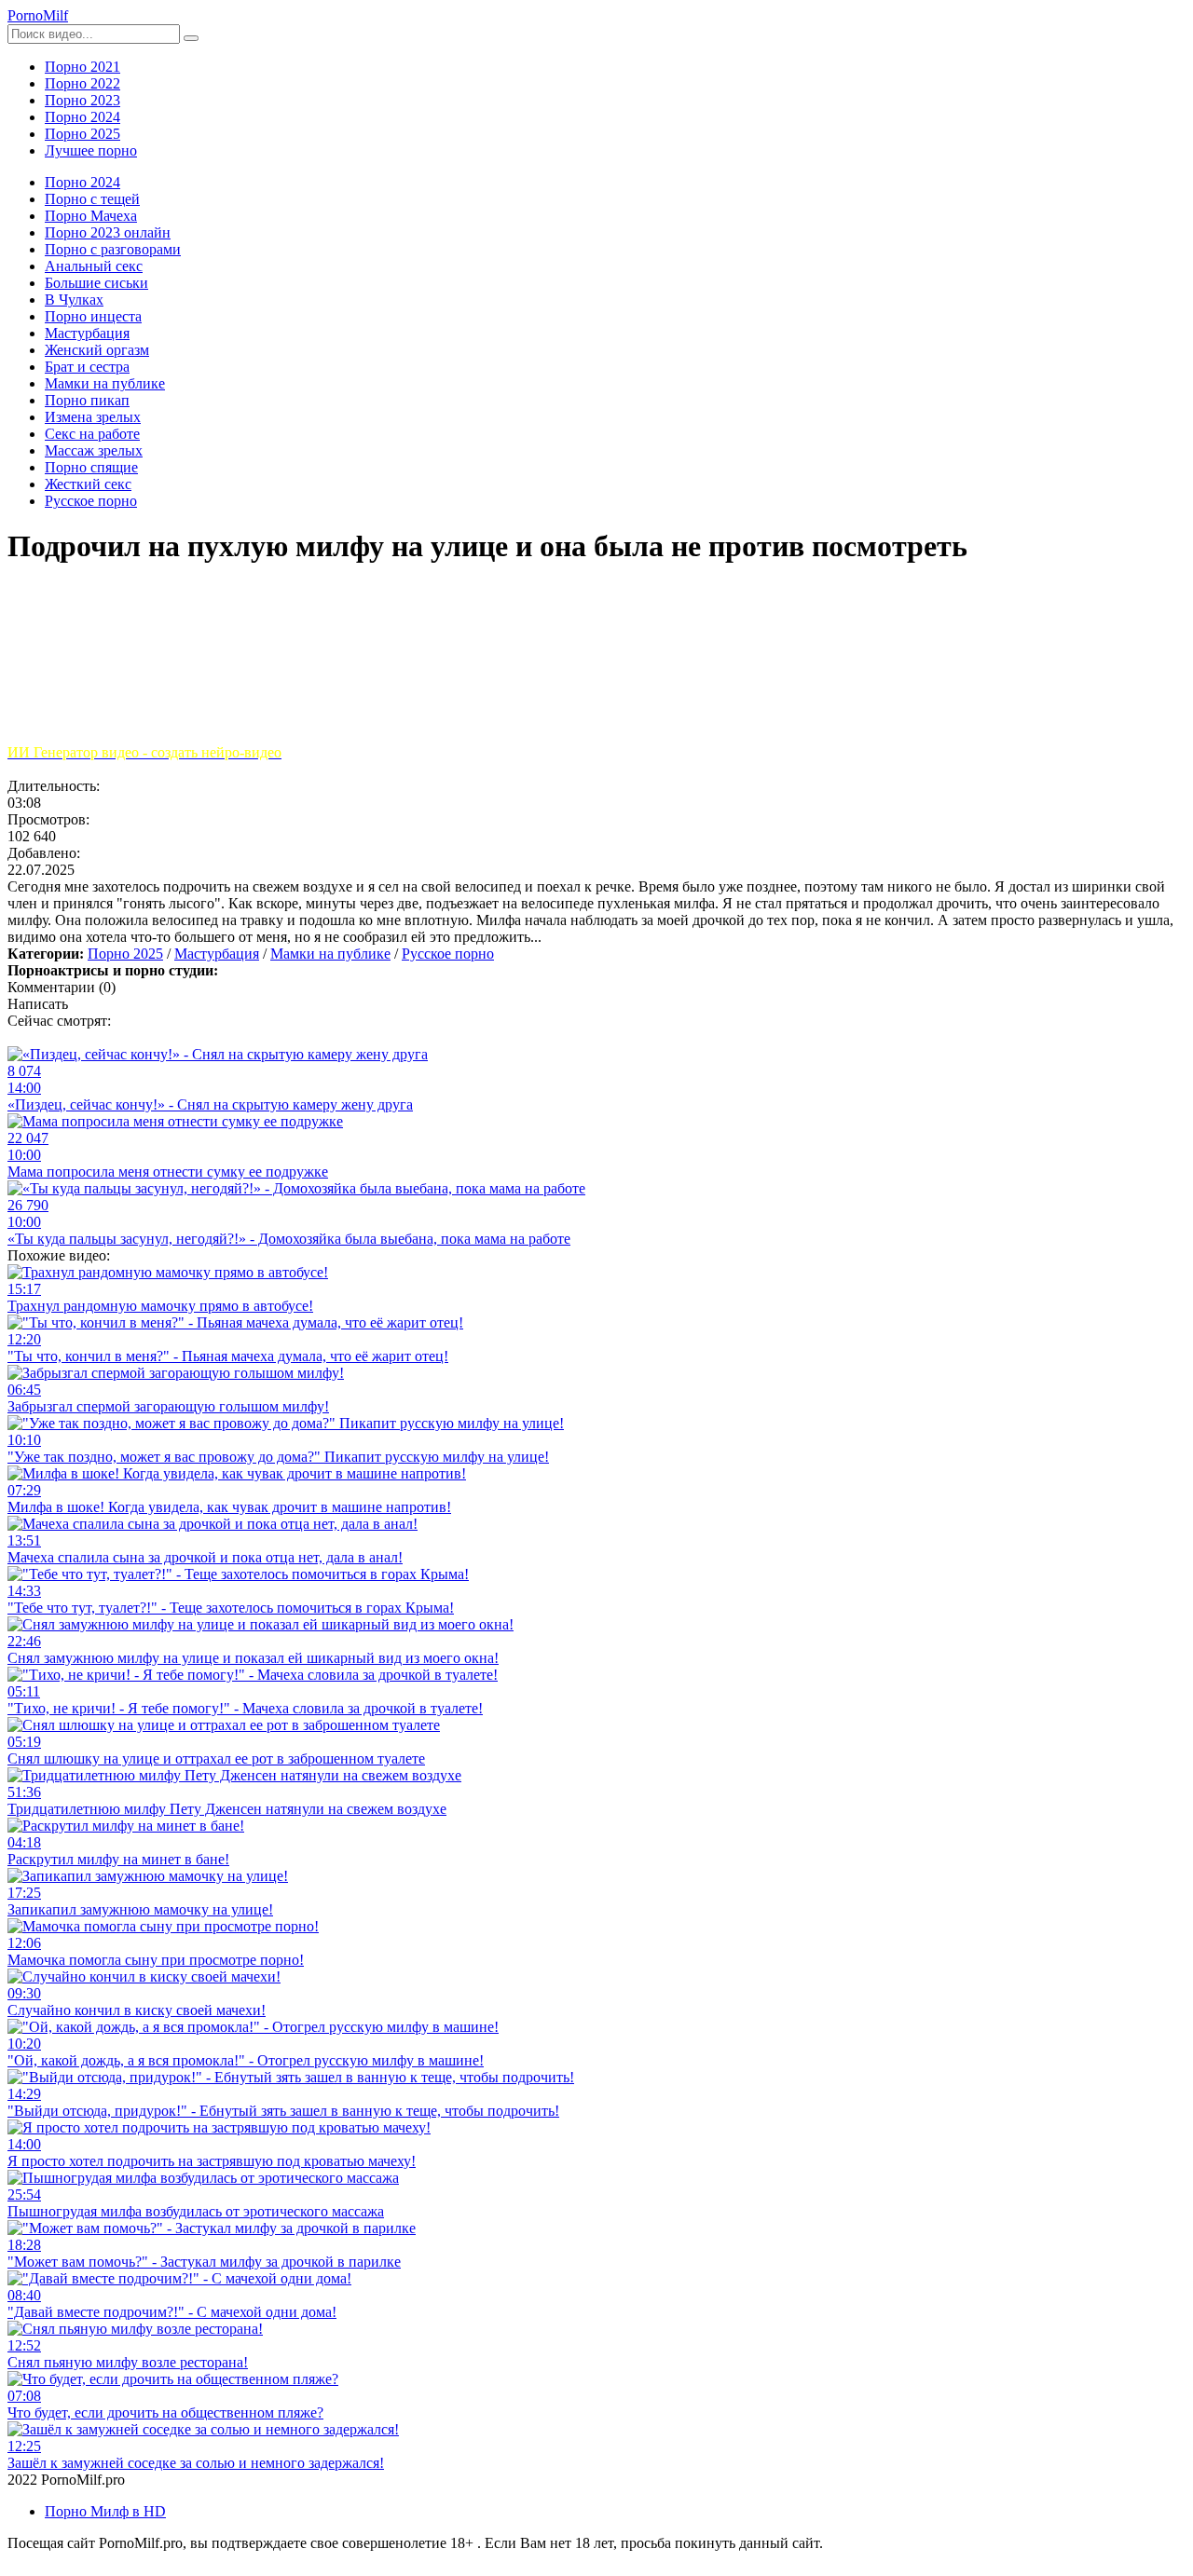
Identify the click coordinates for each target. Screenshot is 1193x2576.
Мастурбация (217, 954)
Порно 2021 (82, 67)
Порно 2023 (82, 100)
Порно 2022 (82, 83)
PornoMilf (38, 15)
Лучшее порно (91, 150)
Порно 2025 (82, 134)
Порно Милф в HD (105, 2511)
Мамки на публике (330, 954)
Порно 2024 (82, 117)
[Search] (191, 38)
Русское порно (448, 954)
